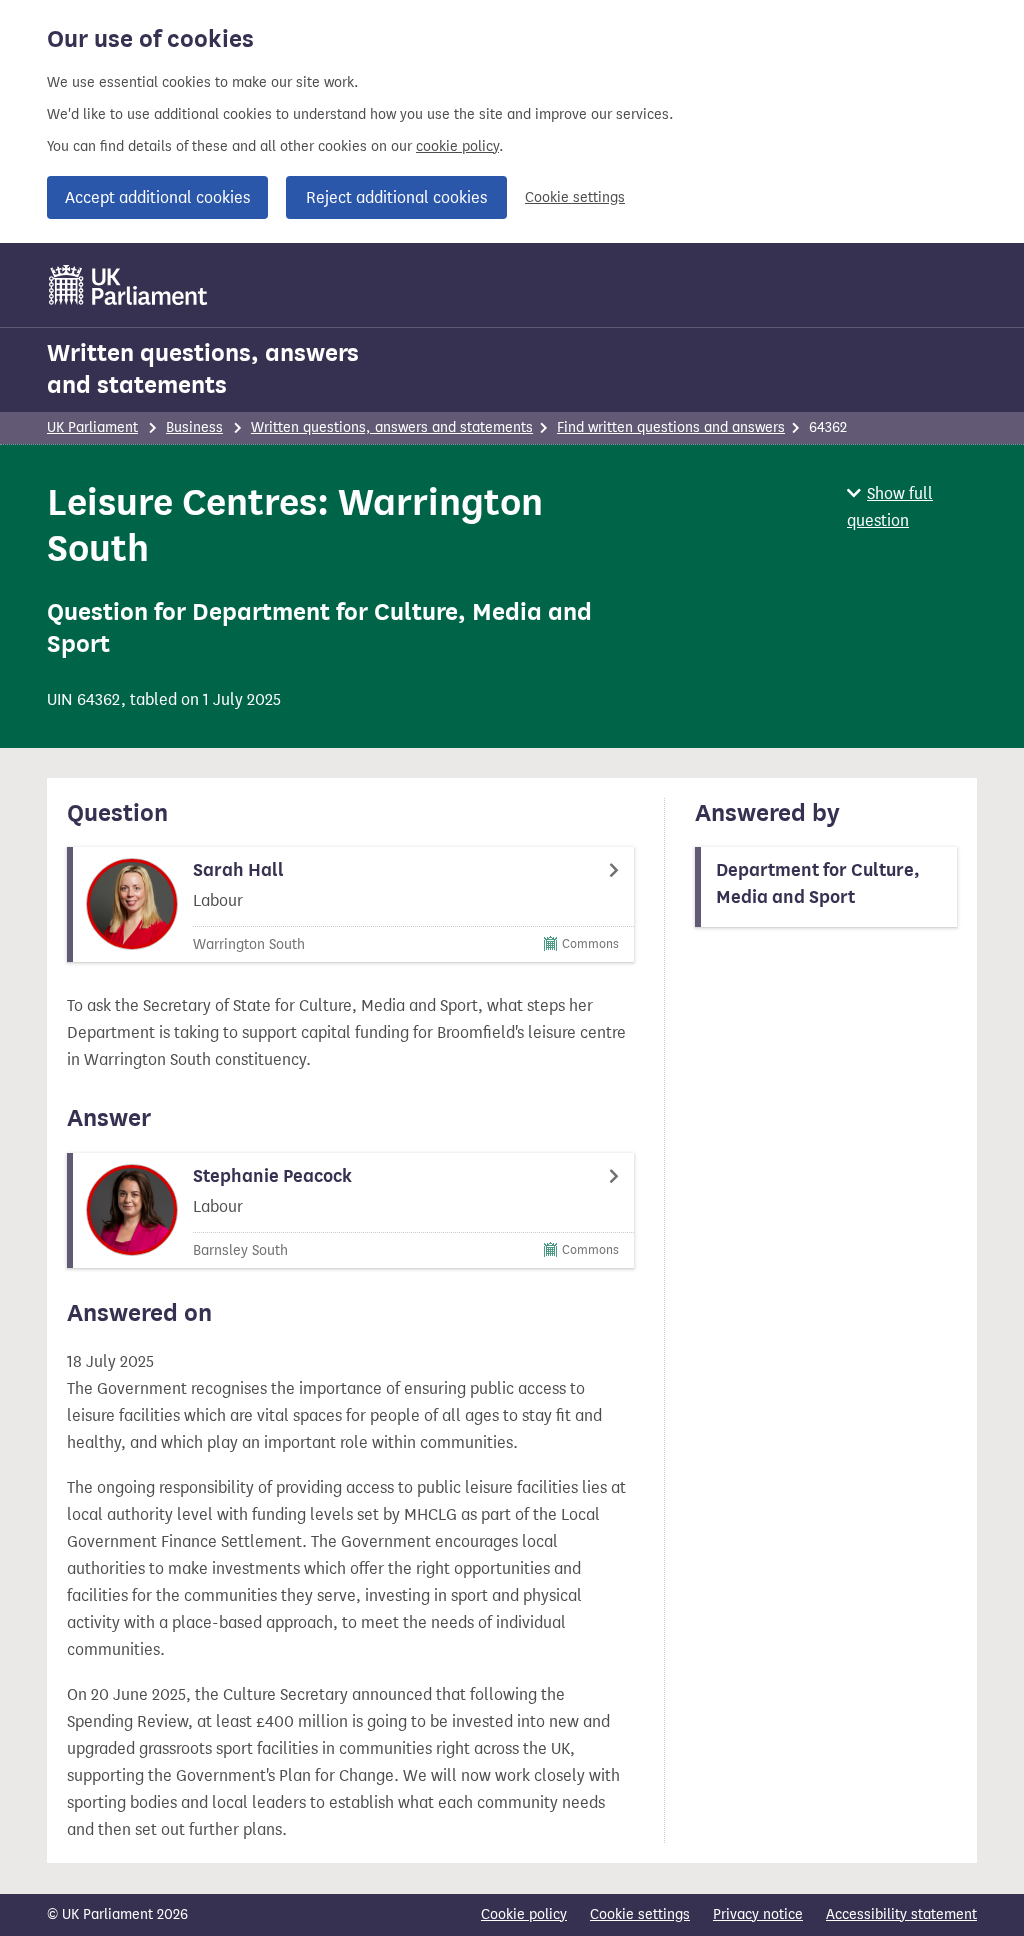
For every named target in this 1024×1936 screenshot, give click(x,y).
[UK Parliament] (128, 285)
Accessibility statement (901, 1914)
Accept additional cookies (157, 197)
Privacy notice (758, 1914)
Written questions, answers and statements (203, 369)
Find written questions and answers (671, 427)
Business (194, 427)
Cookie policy (524, 1914)
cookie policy (457, 146)
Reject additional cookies (396, 197)
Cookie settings (575, 197)
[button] (912, 507)
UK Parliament (92, 427)
